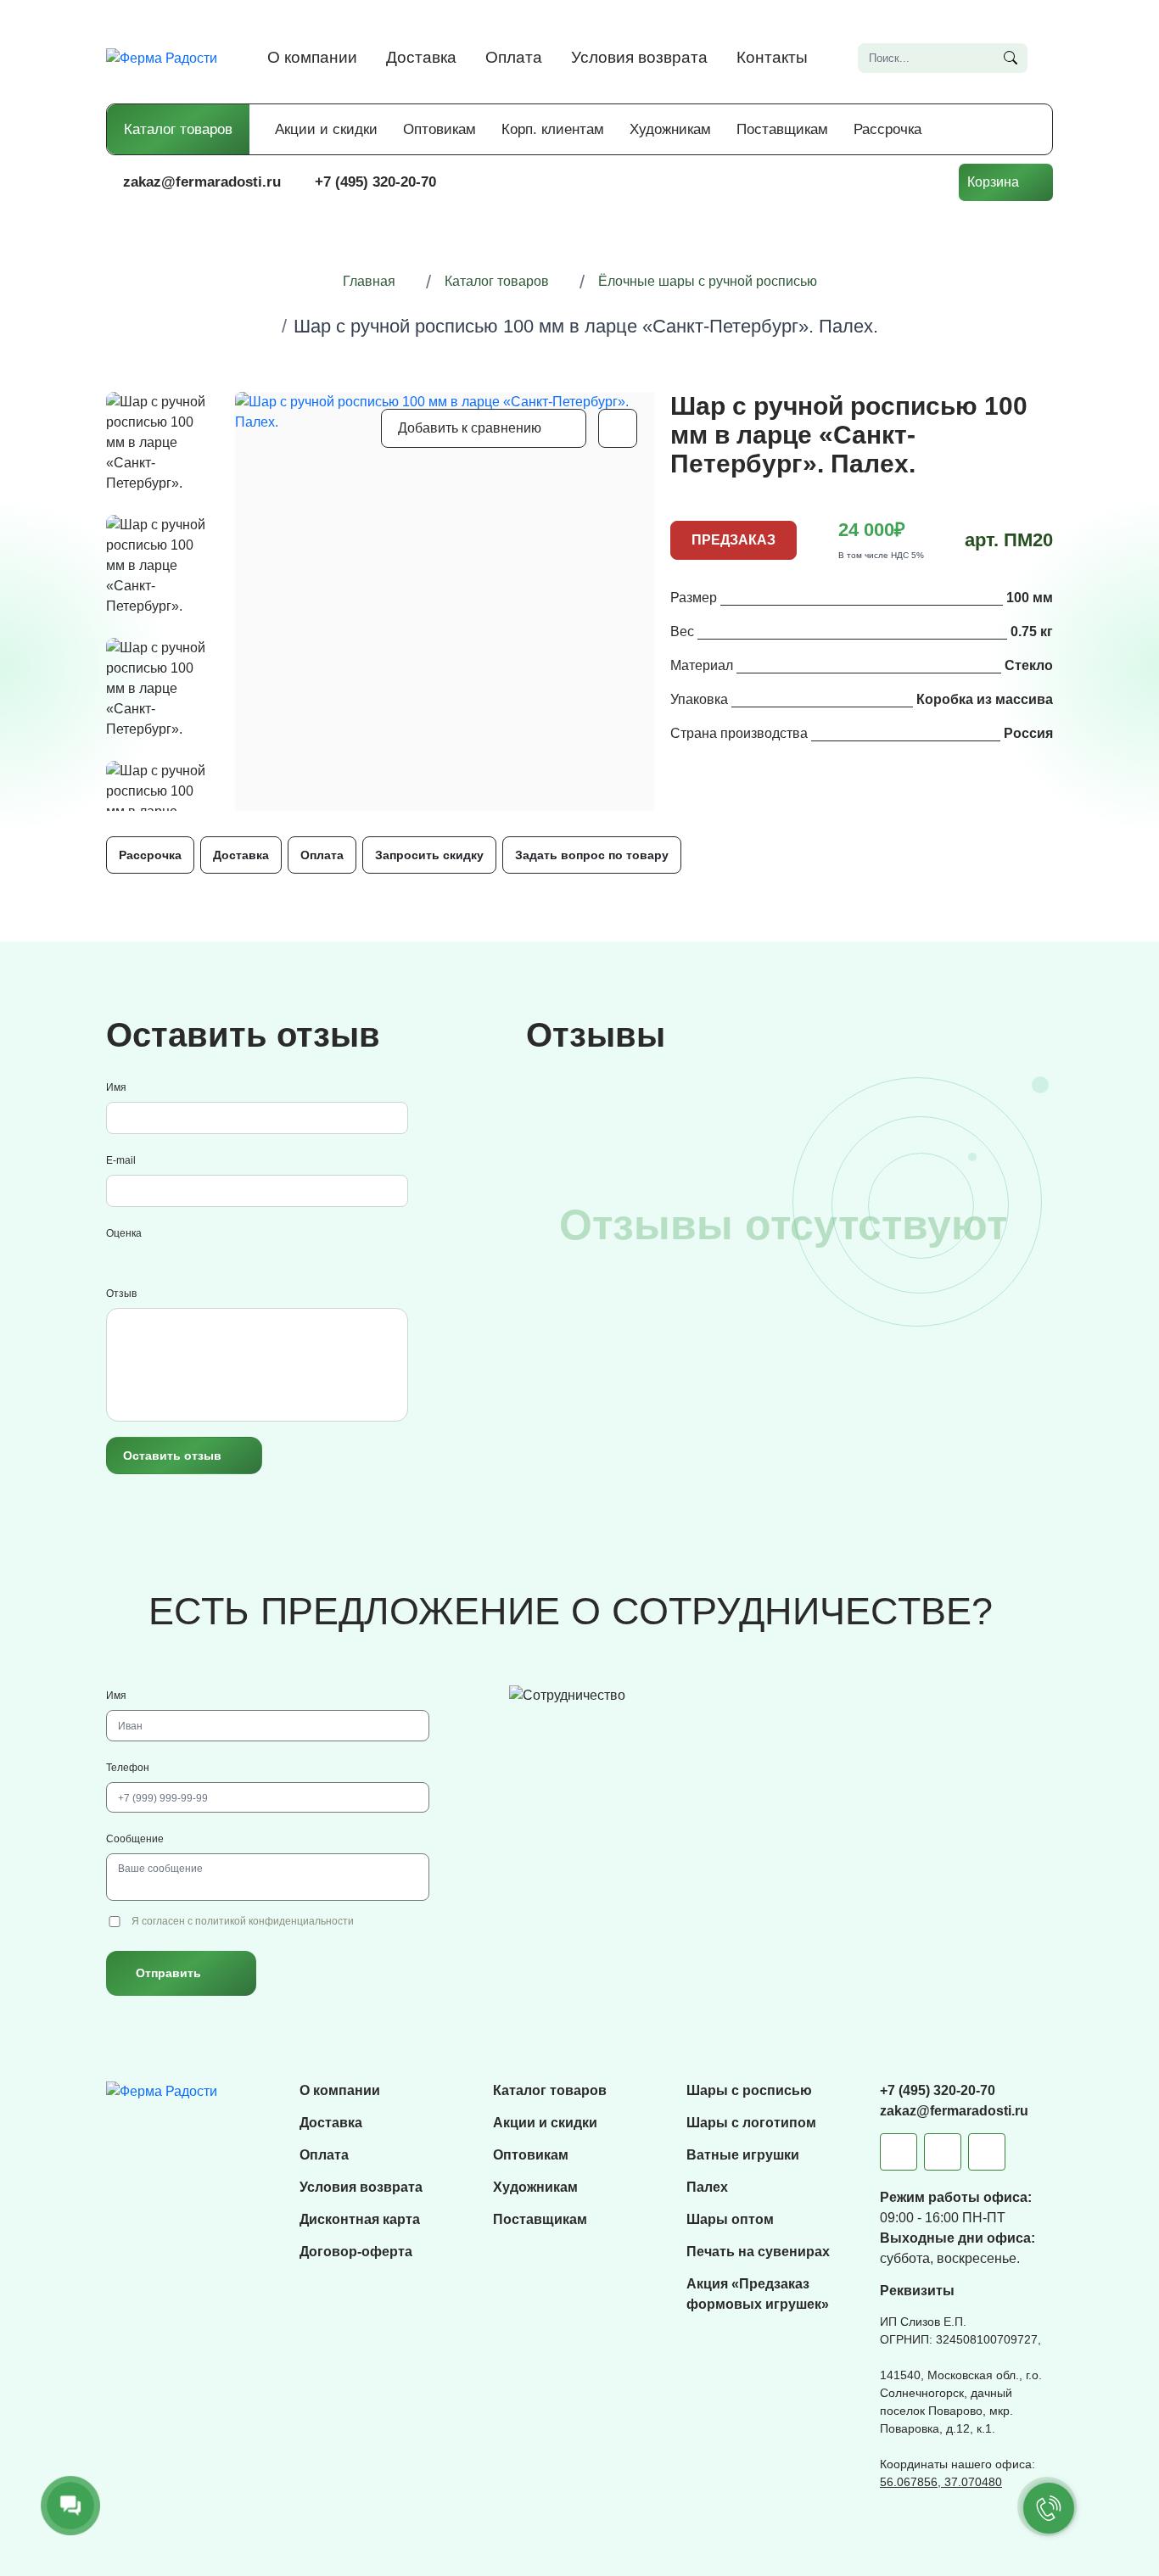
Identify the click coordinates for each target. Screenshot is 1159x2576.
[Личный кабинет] (927, 182)
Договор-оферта (356, 2252)
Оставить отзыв (172, 1456)
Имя (116, 1087)
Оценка (124, 1233)
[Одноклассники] (987, 2152)
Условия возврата (639, 57)
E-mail (121, 1160)
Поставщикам (782, 129)
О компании (312, 57)
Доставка (421, 57)
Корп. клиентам (553, 129)
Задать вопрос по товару (592, 855)
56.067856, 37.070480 (941, 2482)
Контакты (772, 57)
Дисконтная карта (360, 2219)
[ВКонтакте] (943, 2152)
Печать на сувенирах (758, 2252)
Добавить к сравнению (470, 428)
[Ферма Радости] (162, 2090)
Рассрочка (887, 129)
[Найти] (1011, 58)
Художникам (670, 129)
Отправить (168, 1973)
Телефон (128, 1768)
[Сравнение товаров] (825, 182)
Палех (707, 2187)
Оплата (514, 57)
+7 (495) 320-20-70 (375, 182)
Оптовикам (440, 129)
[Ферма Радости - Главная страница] (162, 57)
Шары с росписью (749, 2090)
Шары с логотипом (751, 2123)
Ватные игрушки (743, 2155)
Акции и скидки (326, 129)
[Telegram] (899, 2152)
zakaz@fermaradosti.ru (202, 182)
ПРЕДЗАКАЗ (733, 540)
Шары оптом (730, 2219)
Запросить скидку (429, 855)
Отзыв (121, 1294)
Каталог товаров (178, 129)
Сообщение (135, 1839)
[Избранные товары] (876, 182)
